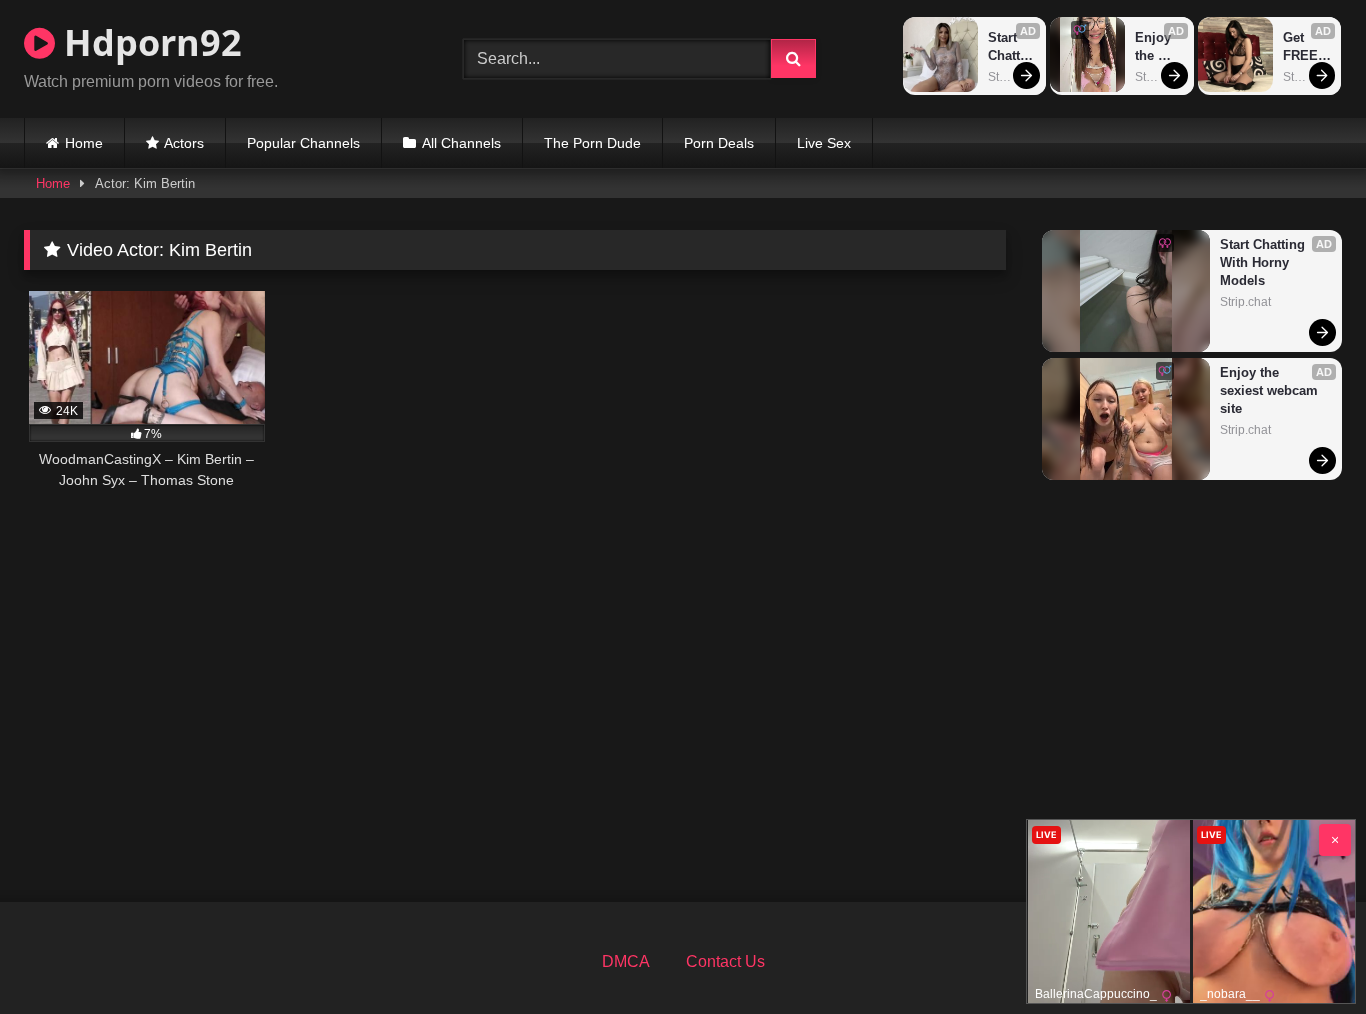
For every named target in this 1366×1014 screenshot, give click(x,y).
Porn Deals (719, 143)
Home (84, 143)
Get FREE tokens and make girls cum (1305, 47)
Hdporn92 (148, 42)
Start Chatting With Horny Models (1010, 47)
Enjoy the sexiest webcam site (1158, 47)
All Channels (461, 143)
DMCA (626, 961)
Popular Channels (303, 143)
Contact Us (725, 961)
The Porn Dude (592, 143)
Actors (184, 143)
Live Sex (824, 143)
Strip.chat (1012, 77)
